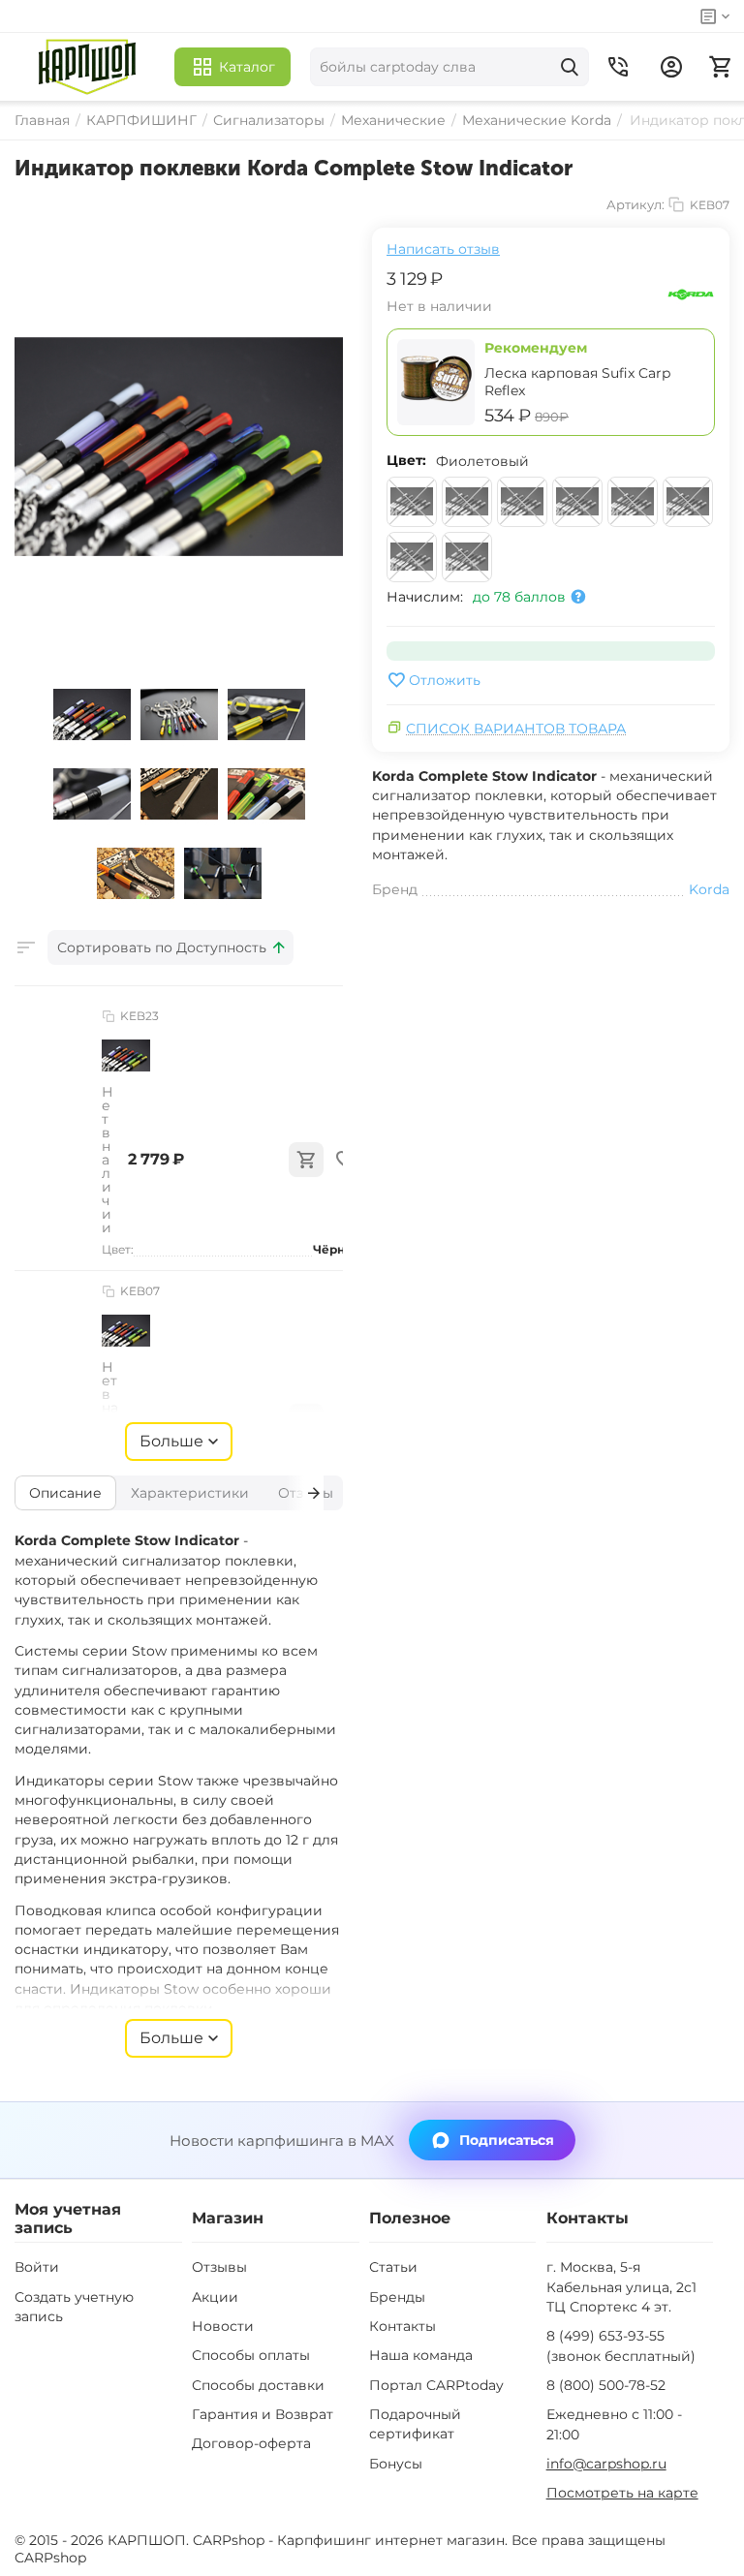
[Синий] (688, 502)
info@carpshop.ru (606, 2464)
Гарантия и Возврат (263, 2414)
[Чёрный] (467, 557)
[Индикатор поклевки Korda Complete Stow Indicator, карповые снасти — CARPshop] (179, 447)
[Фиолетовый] (412, 557)
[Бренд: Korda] (691, 294)
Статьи (393, 2267)
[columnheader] (170, 947)
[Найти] (570, 67)
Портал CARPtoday (436, 2385)
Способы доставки (258, 2385)
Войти (37, 2267)
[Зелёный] (522, 502)
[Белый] (412, 502)
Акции (215, 2297)
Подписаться (507, 2140)
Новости (223, 2326)
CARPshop (50, 2558)
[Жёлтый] (467, 502)
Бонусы (396, 2464)
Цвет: (406, 460)
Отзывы (219, 2267)
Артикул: (635, 204)
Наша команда (421, 2355)
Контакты (403, 2326)
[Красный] (577, 502)
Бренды (397, 2297)
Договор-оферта (251, 2443)
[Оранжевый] (633, 502)
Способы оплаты (251, 2355)
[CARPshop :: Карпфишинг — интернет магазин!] (87, 67)
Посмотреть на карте (622, 2493)
